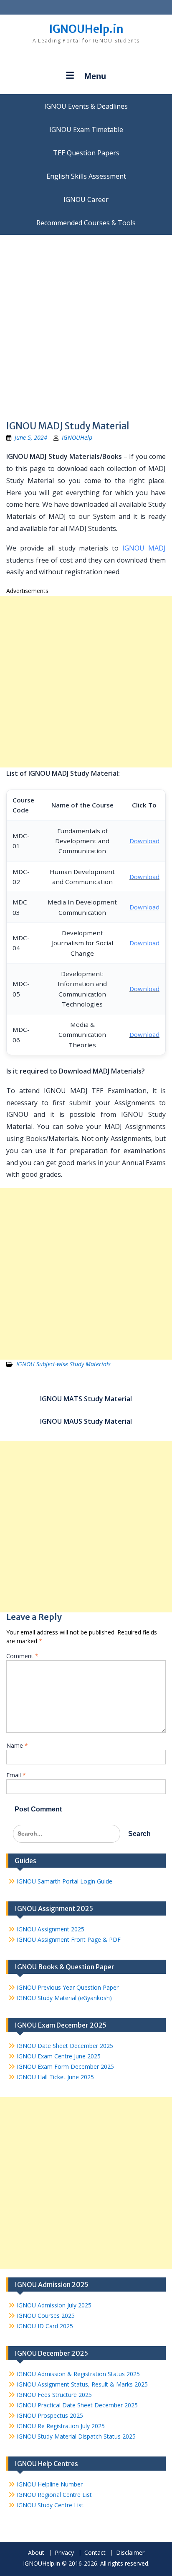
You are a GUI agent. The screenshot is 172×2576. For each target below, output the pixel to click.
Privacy (64, 2553)
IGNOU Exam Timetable (86, 130)
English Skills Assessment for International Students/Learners (86, 176)
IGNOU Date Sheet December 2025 (65, 2046)
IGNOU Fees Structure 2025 (54, 2395)
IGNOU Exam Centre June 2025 (59, 2056)
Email (16, 1775)
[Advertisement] (86, 325)
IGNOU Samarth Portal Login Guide (64, 1881)
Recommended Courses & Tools (86, 223)
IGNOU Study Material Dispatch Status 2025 (76, 2436)
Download (144, 841)
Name (17, 1745)
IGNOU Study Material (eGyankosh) (64, 1998)
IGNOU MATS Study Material (86, 1399)
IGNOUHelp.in (86, 29)
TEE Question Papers (86, 153)
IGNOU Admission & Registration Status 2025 (78, 2374)
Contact (95, 2553)
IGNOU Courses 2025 (46, 2316)
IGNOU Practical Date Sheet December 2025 (77, 2405)
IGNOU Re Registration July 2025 (61, 2426)
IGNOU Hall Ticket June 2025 (55, 2077)
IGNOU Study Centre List (50, 2505)
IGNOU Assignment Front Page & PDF (69, 1939)
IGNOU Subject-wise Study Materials (63, 1364)
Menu (95, 76)
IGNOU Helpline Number (50, 2484)
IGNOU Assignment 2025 (51, 1929)
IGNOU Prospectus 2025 (50, 2415)
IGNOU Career (86, 199)
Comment (22, 1656)
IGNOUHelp (77, 437)
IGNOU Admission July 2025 (54, 2305)
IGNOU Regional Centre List (54, 2495)
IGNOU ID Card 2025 (45, 2326)
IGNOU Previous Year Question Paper (68, 1987)
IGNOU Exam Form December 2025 (65, 2067)
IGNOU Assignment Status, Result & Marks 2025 (82, 2384)
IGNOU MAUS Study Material (86, 1421)
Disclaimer (130, 2553)
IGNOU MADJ (144, 548)
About (36, 2553)
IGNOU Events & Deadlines (86, 106)
